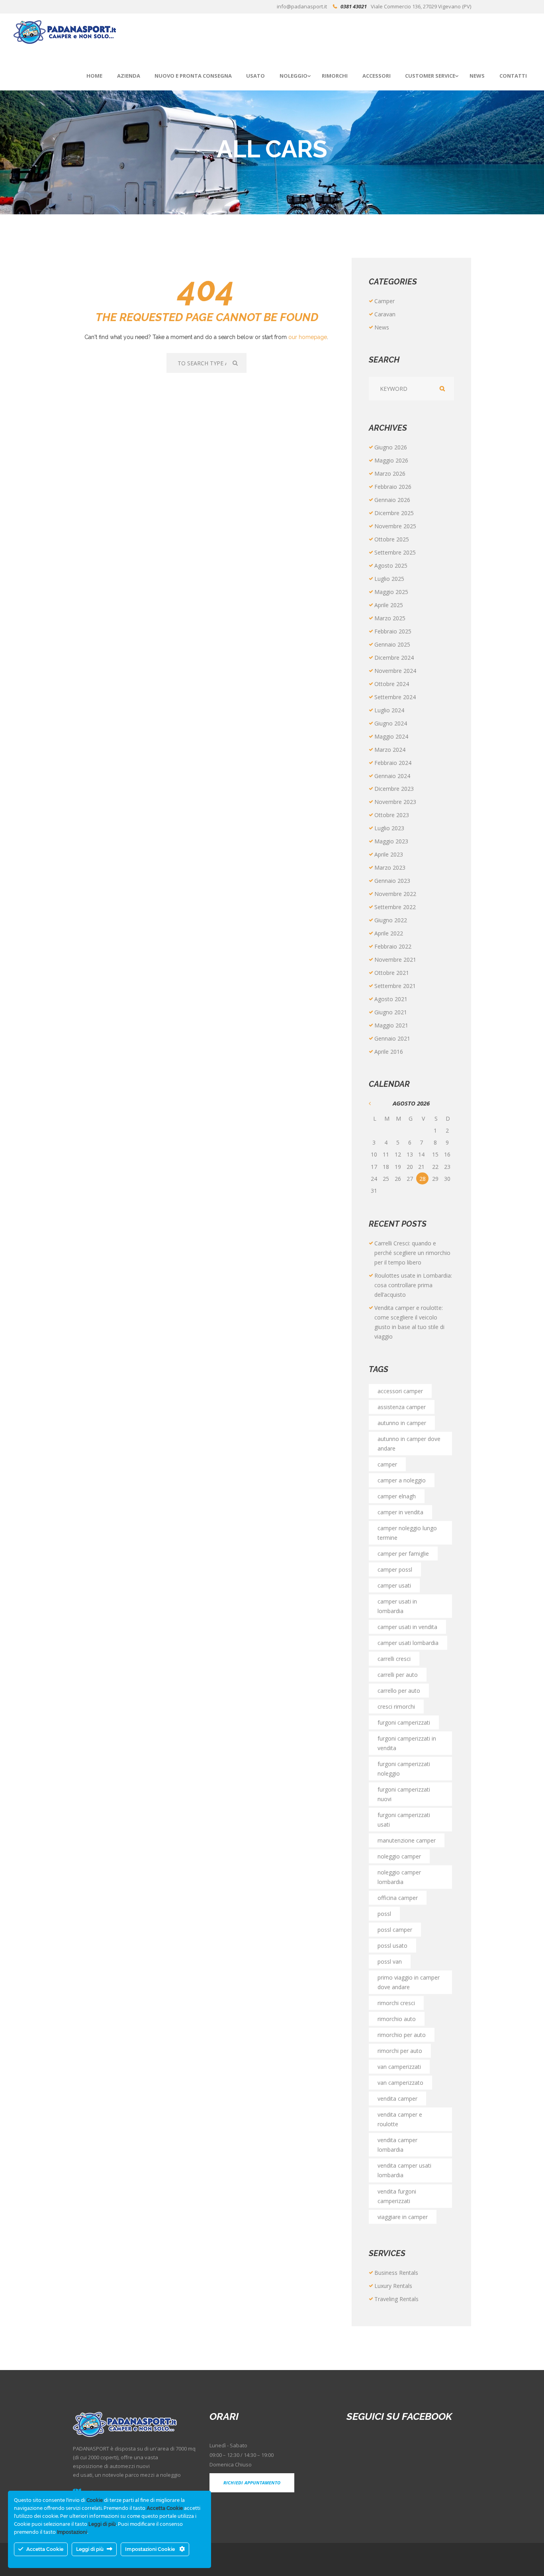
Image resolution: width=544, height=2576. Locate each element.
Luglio (389, 579)
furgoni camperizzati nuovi (404, 1794)
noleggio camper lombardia (399, 1877)
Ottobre (392, 539)
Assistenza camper (402, 1407)
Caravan (385, 314)
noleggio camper (399, 1856)
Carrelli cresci (394, 1659)
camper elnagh (397, 1496)
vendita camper (397, 2099)
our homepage (308, 337)
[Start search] (236, 363)
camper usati (394, 1585)
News (382, 327)
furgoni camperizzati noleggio (404, 1769)
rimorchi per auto (400, 2051)
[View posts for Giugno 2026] (375, 1104)
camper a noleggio (402, 1480)
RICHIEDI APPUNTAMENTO (252, 2483)
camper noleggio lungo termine (407, 1533)
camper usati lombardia (408, 1643)
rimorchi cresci (396, 2003)
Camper (385, 301)
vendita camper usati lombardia (404, 2170)
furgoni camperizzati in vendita (407, 1743)
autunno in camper (402, 1423)
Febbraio (393, 487)
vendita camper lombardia (397, 2145)
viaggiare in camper (403, 2217)
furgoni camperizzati (404, 1722)
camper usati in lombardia (397, 1606)
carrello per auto (399, 1691)
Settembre (395, 552)
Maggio (391, 460)
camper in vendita (400, 1512)
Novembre (395, 526)
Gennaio (392, 500)
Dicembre (394, 513)
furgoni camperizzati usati (404, 1820)
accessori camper (400, 1391)
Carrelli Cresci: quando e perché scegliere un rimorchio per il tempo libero (412, 1253)
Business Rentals (396, 2273)
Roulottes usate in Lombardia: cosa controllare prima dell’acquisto (413, 1285)
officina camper (398, 1898)
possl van (390, 1961)
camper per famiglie (403, 1554)
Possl (384, 1914)
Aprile (389, 605)
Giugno (391, 447)
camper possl (395, 1569)
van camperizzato (400, 2083)
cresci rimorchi (396, 1707)
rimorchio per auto (402, 2035)
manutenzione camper (407, 1840)
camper (387, 1464)
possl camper (395, 1930)
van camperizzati (399, 2067)
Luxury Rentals (393, 2286)
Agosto (391, 566)
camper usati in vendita (407, 1627)
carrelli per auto (398, 1675)
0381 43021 (354, 6)
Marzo (390, 473)
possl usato (392, 1946)
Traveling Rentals (396, 2299)
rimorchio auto (397, 2019)
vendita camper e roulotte (400, 2119)
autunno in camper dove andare (409, 1444)
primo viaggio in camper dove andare (409, 1982)
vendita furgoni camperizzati (397, 2196)
